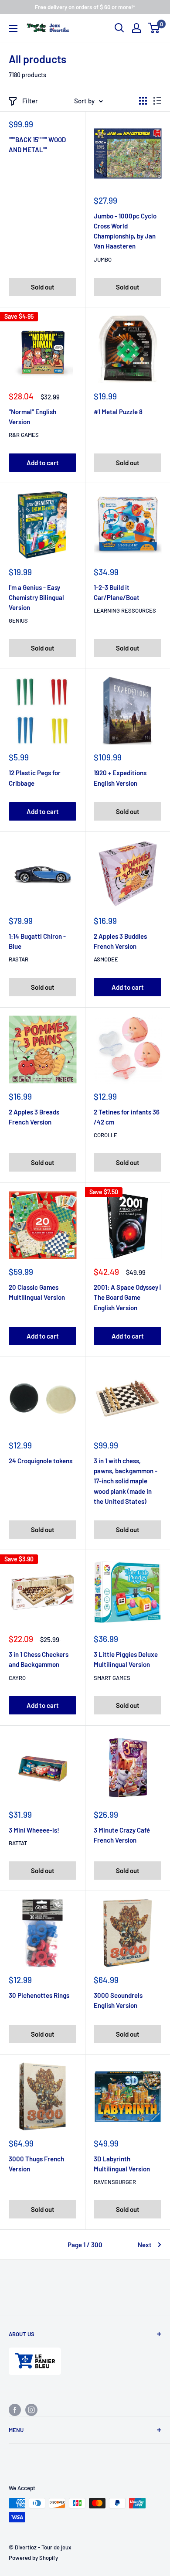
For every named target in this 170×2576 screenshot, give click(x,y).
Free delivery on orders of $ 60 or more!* (85, 7)
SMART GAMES (112, 1678)
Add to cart (43, 463)
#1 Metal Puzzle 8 (118, 412)
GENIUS (18, 620)
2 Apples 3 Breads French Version (34, 1117)
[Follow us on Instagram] (31, 2409)
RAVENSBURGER (115, 2182)
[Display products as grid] (143, 101)
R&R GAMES (24, 435)
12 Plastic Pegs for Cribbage (35, 778)
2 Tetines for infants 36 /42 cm (127, 1117)
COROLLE (105, 1135)
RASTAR (19, 959)
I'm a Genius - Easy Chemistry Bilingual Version (36, 598)
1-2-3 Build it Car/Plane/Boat (117, 592)
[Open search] (119, 28)
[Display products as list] (157, 101)
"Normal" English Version (32, 417)
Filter (30, 101)
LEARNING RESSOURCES (125, 610)
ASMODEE (106, 959)
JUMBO (103, 259)
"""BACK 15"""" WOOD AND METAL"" (37, 145)
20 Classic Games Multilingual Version (37, 1292)
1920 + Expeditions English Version (120, 778)
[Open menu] (13, 28)
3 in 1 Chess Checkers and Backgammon (39, 1659)
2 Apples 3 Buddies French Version (120, 941)
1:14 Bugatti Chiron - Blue (37, 941)
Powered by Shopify (33, 2558)
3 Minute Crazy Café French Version (122, 1835)
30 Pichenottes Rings (39, 1995)
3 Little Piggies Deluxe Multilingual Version (126, 1659)
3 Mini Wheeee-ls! (34, 1830)
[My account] (136, 28)
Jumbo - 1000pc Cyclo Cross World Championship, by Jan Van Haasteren (125, 231)
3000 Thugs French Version (36, 2164)
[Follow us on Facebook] (15, 2409)
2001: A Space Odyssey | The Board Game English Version (127, 1297)
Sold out (43, 287)
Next (145, 2245)
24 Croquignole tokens (41, 1461)
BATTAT (18, 1843)
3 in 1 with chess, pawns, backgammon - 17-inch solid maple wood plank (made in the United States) (126, 1481)
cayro (17, 1678)
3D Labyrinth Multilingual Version (122, 2164)
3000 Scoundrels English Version (118, 2000)
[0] (154, 28)
